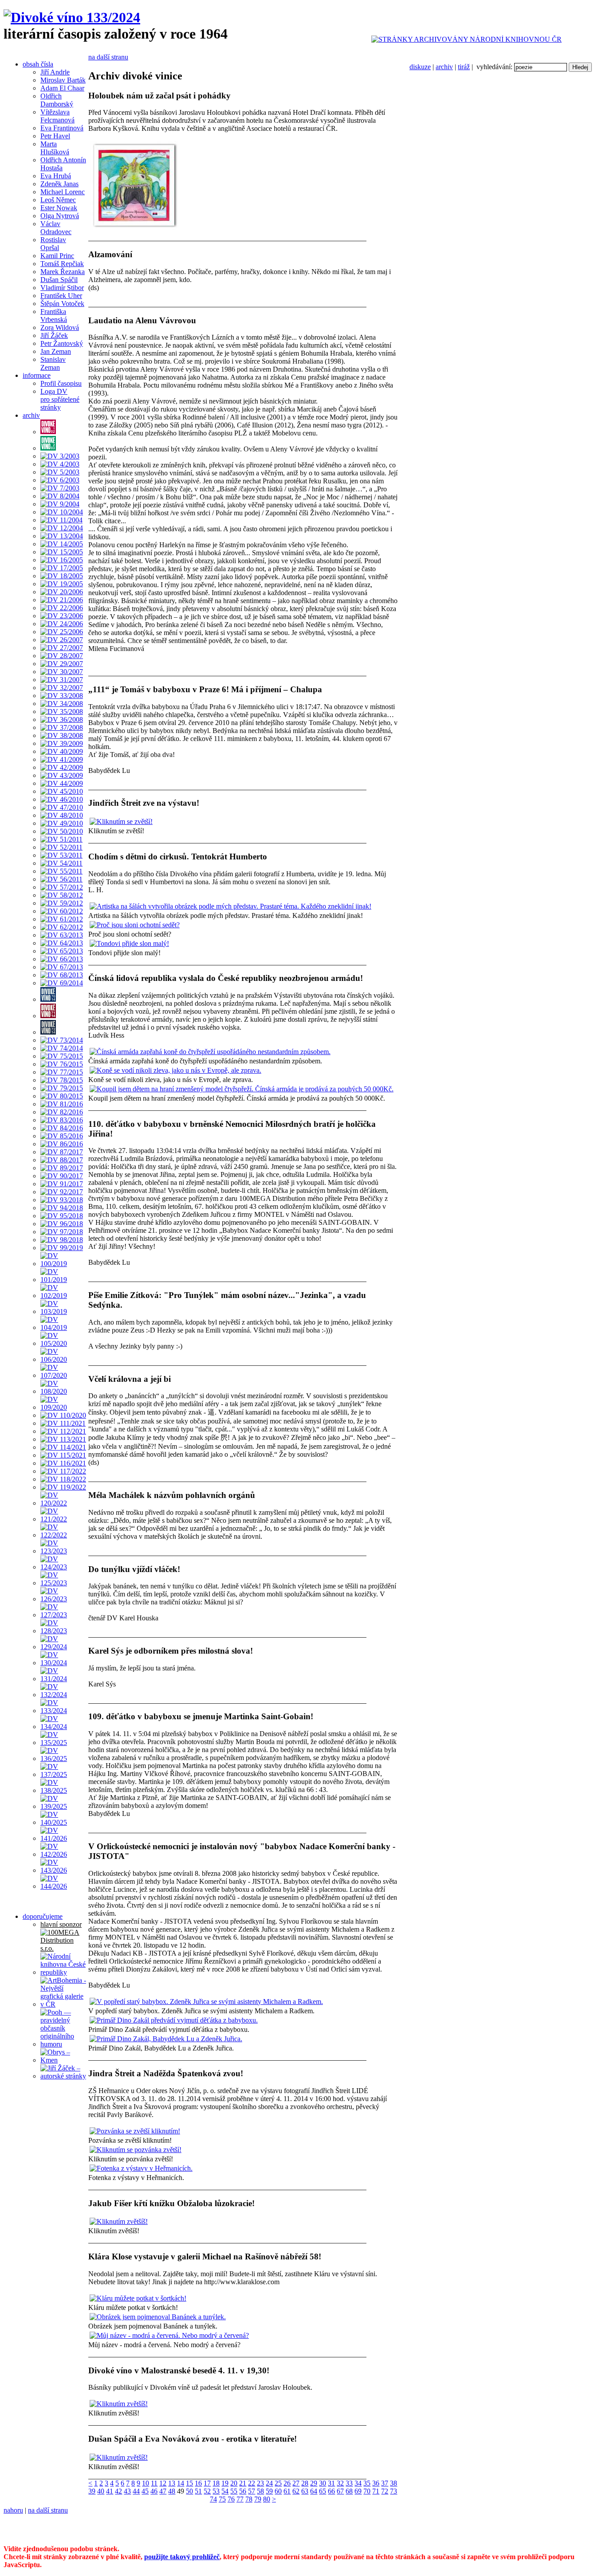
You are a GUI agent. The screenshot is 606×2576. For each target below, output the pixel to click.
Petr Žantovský (62, 343)
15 (189, 2483)
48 (172, 2491)
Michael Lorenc (63, 192)
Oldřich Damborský (57, 100)
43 (127, 2491)
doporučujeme (43, 1916)
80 (267, 2499)
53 (216, 2491)
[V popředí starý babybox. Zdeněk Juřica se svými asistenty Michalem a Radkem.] (206, 2002)
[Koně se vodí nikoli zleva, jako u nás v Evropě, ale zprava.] (175, 1070)
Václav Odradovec (56, 228)
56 (243, 2491)
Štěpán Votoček (62, 304)
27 (296, 2483)
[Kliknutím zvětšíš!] (119, 2221)
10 (146, 2483)
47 (163, 2491)
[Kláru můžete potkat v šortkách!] (138, 2298)
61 (287, 2491)
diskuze (420, 67)
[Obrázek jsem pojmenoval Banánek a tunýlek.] (158, 2317)
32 (340, 2483)
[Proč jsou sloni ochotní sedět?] (135, 925)
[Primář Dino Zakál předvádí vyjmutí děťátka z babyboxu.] (174, 2020)
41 (110, 2491)
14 (181, 2483)
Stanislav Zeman (53, 363)
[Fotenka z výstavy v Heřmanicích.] (141, 2168)
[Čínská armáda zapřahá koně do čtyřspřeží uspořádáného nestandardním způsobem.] (210, 1052)
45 (145, 2491)
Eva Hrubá (56, 176)
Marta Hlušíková (55, 148)
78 (249, 2499)
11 (154, 2483)
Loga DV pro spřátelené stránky (60, 399)
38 (394, 2483)
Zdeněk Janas (59, 184)
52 (207, 2491)
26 (287, 2483)
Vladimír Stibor (62, 288)
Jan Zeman (56, 351)
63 (305, 2491)
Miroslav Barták (63, 80)
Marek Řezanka (63, 272)
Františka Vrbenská (54, 316)
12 (163, 2483)
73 (394, 2491)
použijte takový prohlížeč (182, 2557)
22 (252, 2483)
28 (305, 2483)
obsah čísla (38, 64)
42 (118, 2491)
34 (358, 2483)
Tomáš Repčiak (62, 264)
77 (240, 2499)
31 (331, 2483)
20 (234, 2483)
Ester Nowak (59, 208)
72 (385, 2491)
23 (260, 2483)
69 (358, 2491)
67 (340, 2491)
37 (385, 2483)
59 (269, 2491)
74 (213, 2499)
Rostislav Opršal (53, 244)
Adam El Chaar (62, 88)
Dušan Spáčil (59, 280)
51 (198, 2491)
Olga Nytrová (60, 216)
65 (323, 2491)
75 (222, 2499)
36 (376, 2483)
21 (243, 2483)
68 (349, 2491)
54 (225, 2491)
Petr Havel (55, 136)
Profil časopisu (61, 383)
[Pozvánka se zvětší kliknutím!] (135, 2131)
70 (367, 2491)
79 (258, 2499)
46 (154, 2491)
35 (367, 2483)
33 (349, 2483)
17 (207, 2483)
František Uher (61, 296)
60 (278, 2491)
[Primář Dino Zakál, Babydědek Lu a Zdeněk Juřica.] (166, 2039)
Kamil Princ (57, 256)
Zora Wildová (60, 327)
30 (323, 2483)
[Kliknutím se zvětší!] (121, 821)
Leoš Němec (58, 200)
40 (101, 2491)
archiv (444, 67)
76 (231, 2499)
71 (376, 2491)
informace (37, 375)
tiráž (464, 67)
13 (172, 2483)
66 (331, 2491)
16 (198, 2483)
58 (260, 2491)
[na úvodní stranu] (72, 17)
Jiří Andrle (55, 72)
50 (189, 2491)
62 (296, 2491)
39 (92, 2491)
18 (216, 2483)
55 (234, 2491)
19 (225, 2483)
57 (252, 2491)
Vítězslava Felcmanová (57, 116)
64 (314, 2491)
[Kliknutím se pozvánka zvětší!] (136, 2150)
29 (314, 2483)
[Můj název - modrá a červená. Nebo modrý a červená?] (169, 2335)
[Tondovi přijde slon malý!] (129, 943)
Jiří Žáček (54, 335)
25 (278, 2483)
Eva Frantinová (62, 128)
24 (269, 2483)
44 (136, 2491)
